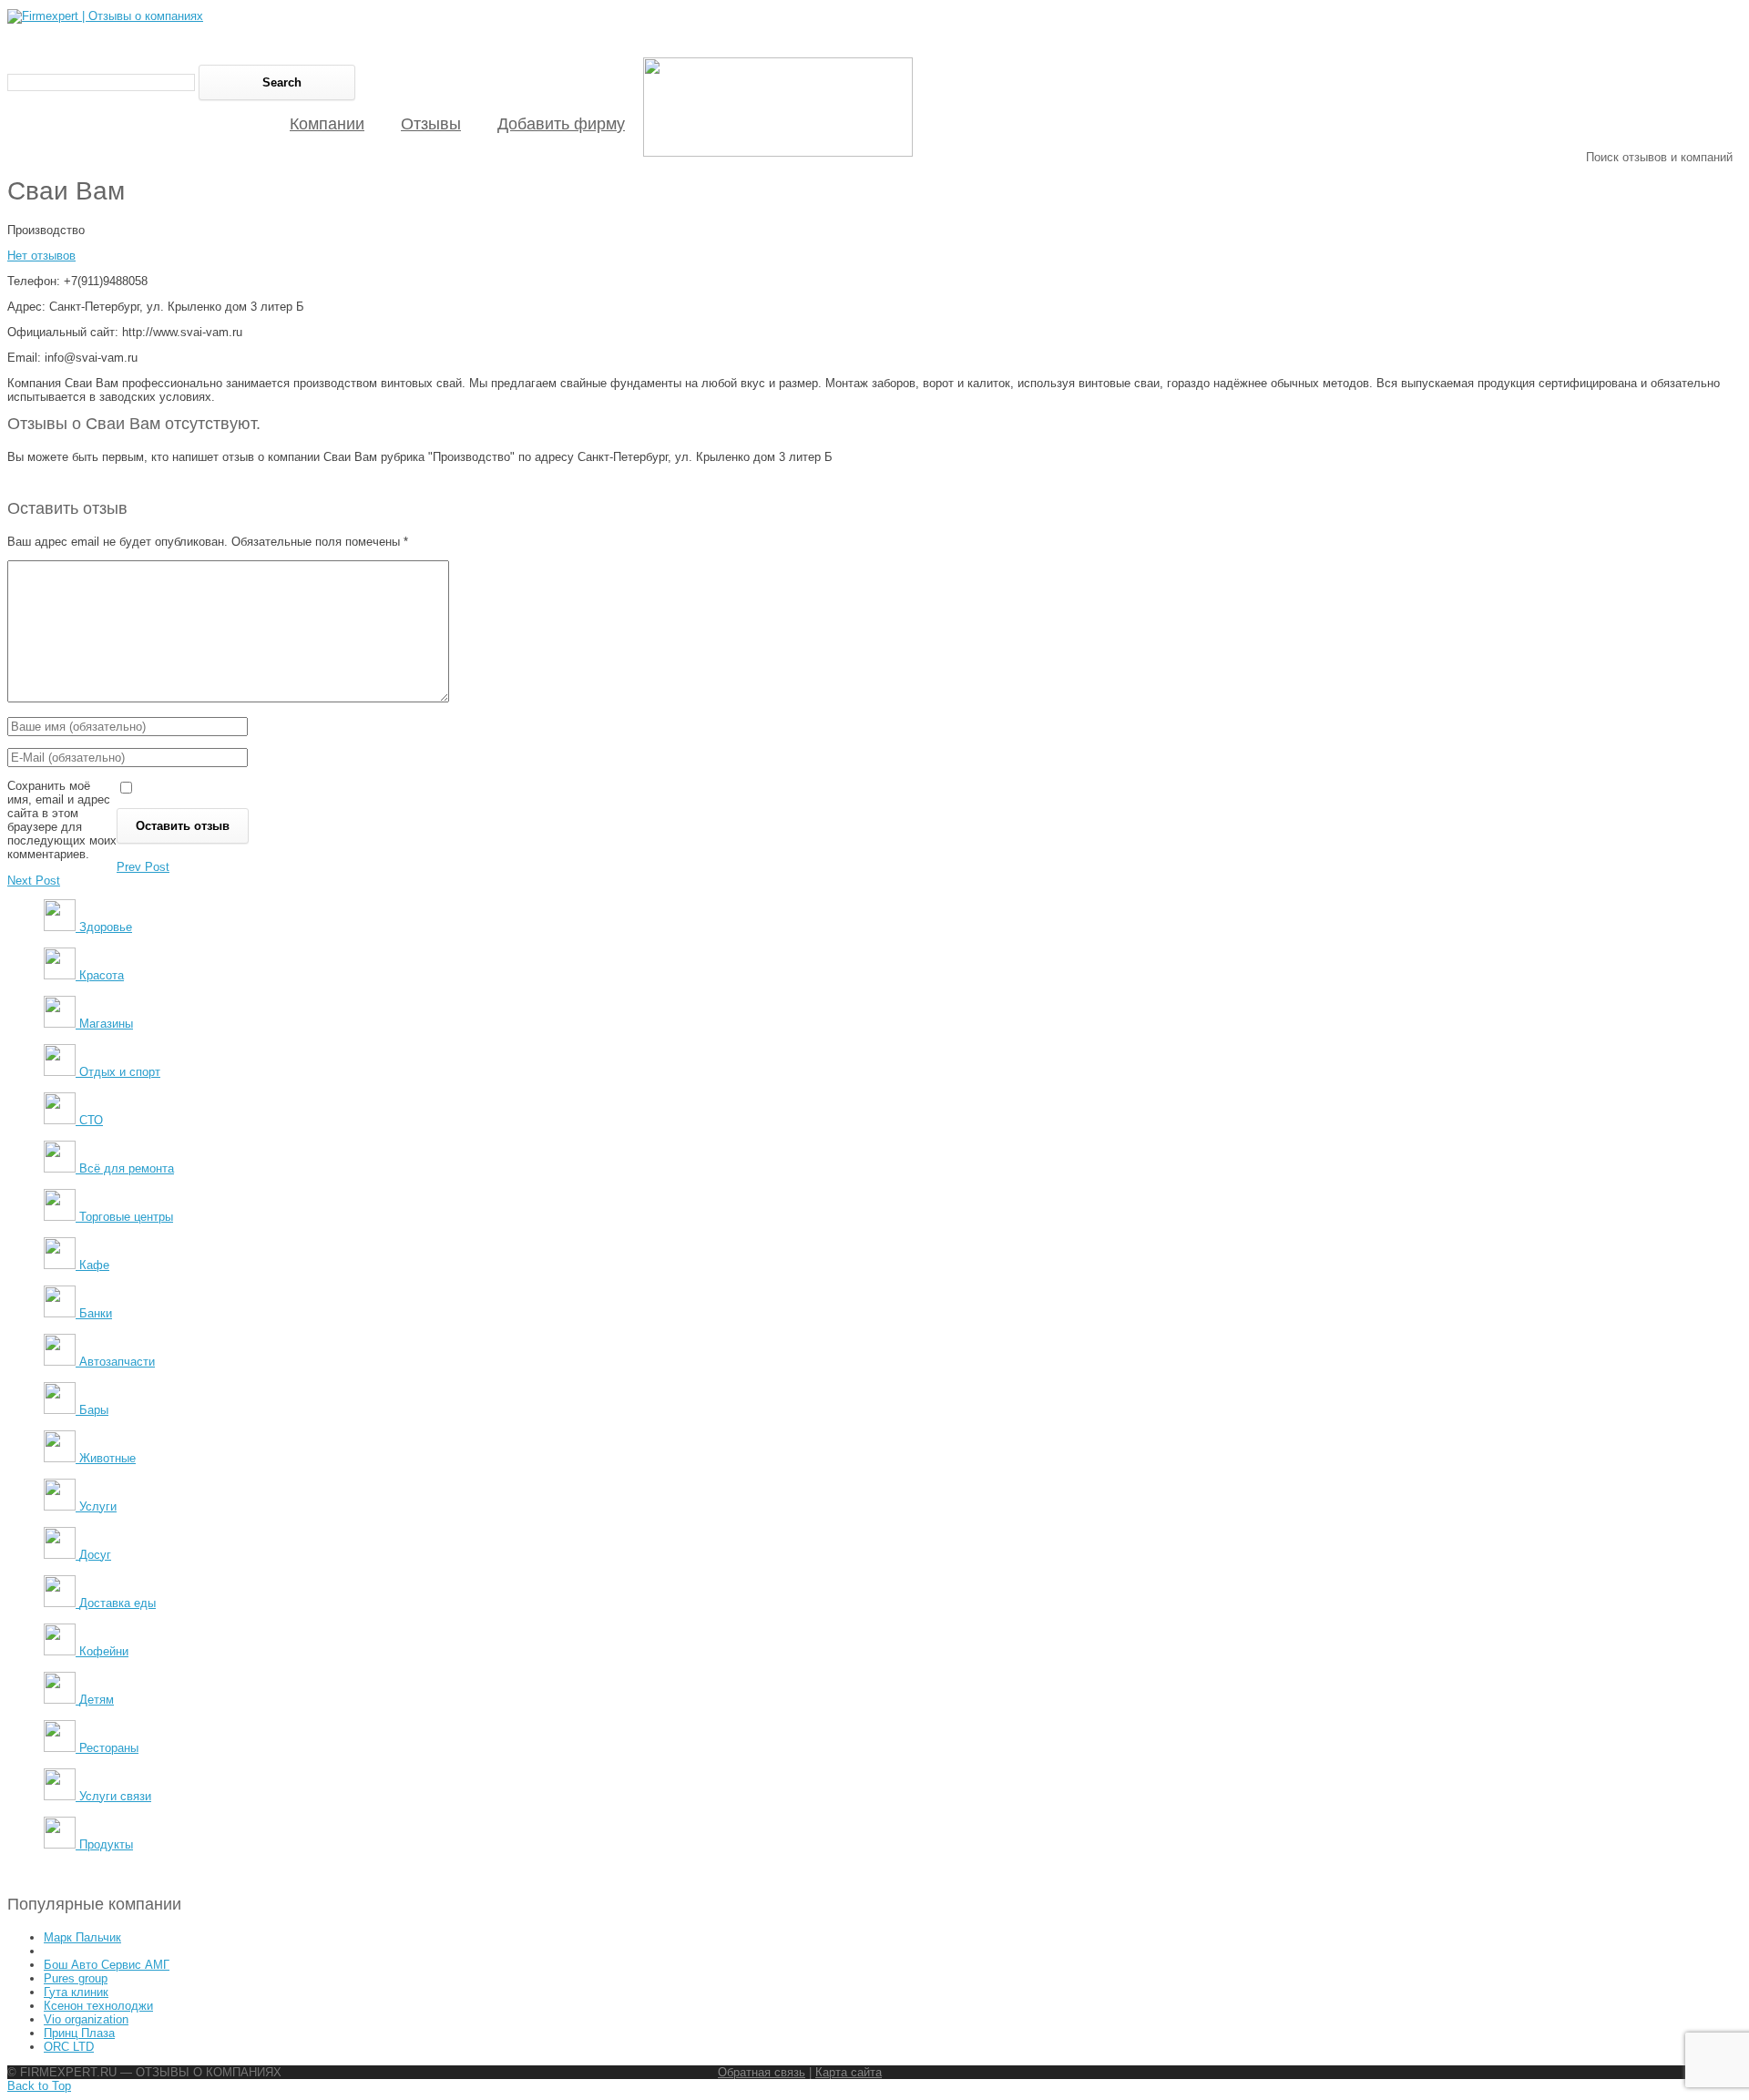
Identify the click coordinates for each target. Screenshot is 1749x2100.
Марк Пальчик (82, 1937)
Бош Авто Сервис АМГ (107, 1965)
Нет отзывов (41, 256)
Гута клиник (76, 1992)
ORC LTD (69, 2047)
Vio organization (86, 2019)
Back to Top (39, 2086)
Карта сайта (849, 2072)
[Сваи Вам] (778, 153)
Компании (327, 124)
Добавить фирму (561, 124)
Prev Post (143, 867)
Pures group (76, 1978)
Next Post (34, 881)
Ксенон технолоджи (98, 2006)
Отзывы (431, 124)
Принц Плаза (79, 2033)
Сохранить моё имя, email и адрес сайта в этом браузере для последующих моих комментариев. (62, 820)
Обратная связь (762, 2072)
